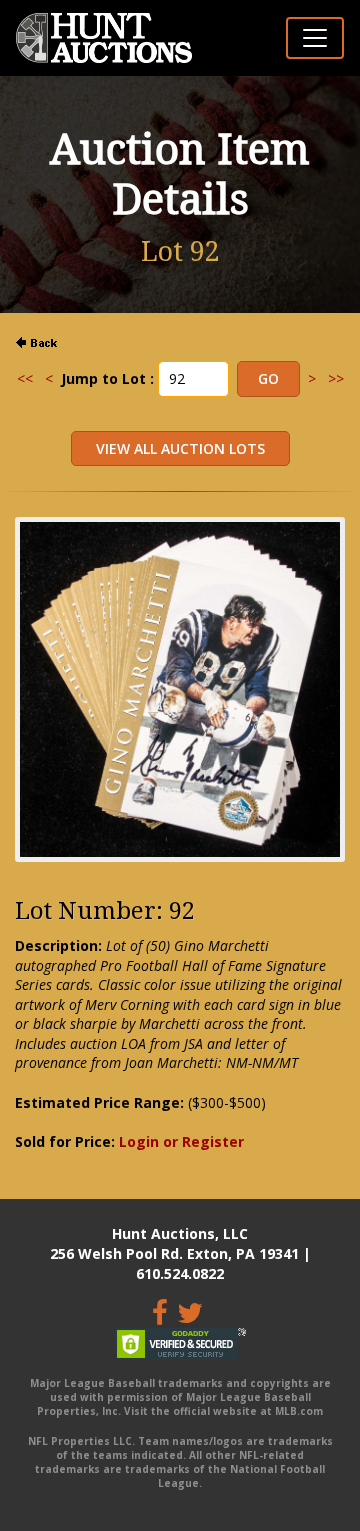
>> (336, 378)
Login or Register (181, 1141)
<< (25, 378)
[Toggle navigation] (315, 38)
